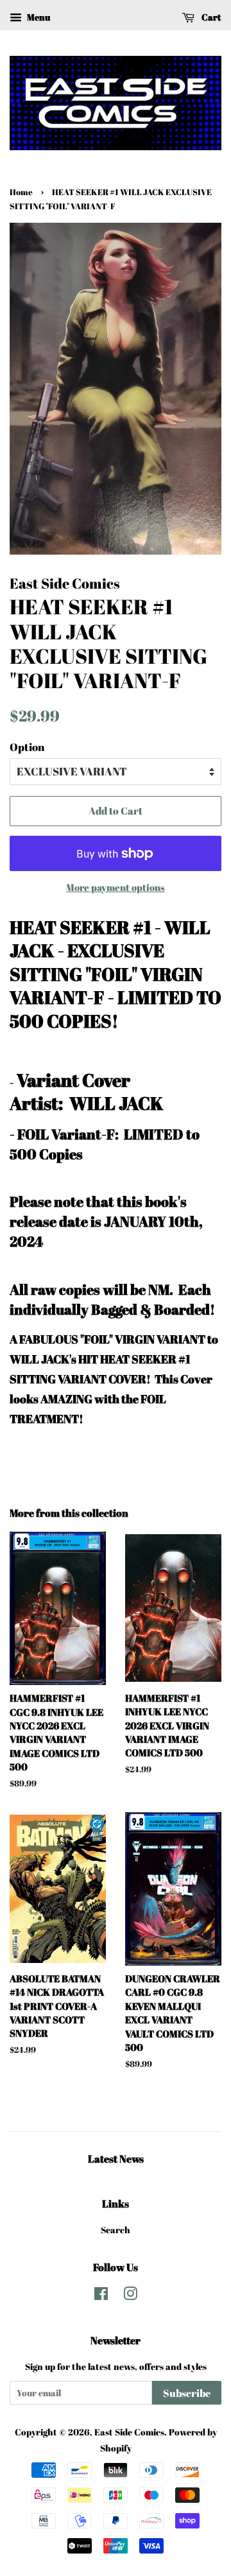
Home (21, 192)
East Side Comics (129, 2432)
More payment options (116, 887)
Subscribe (187, 2393)
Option (27, 747)
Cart (210, 17)
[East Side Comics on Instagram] (130, 2296)
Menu (38, 17)
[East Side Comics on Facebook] (101, 2296)
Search (116, 2230)
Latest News (116, 2159)
